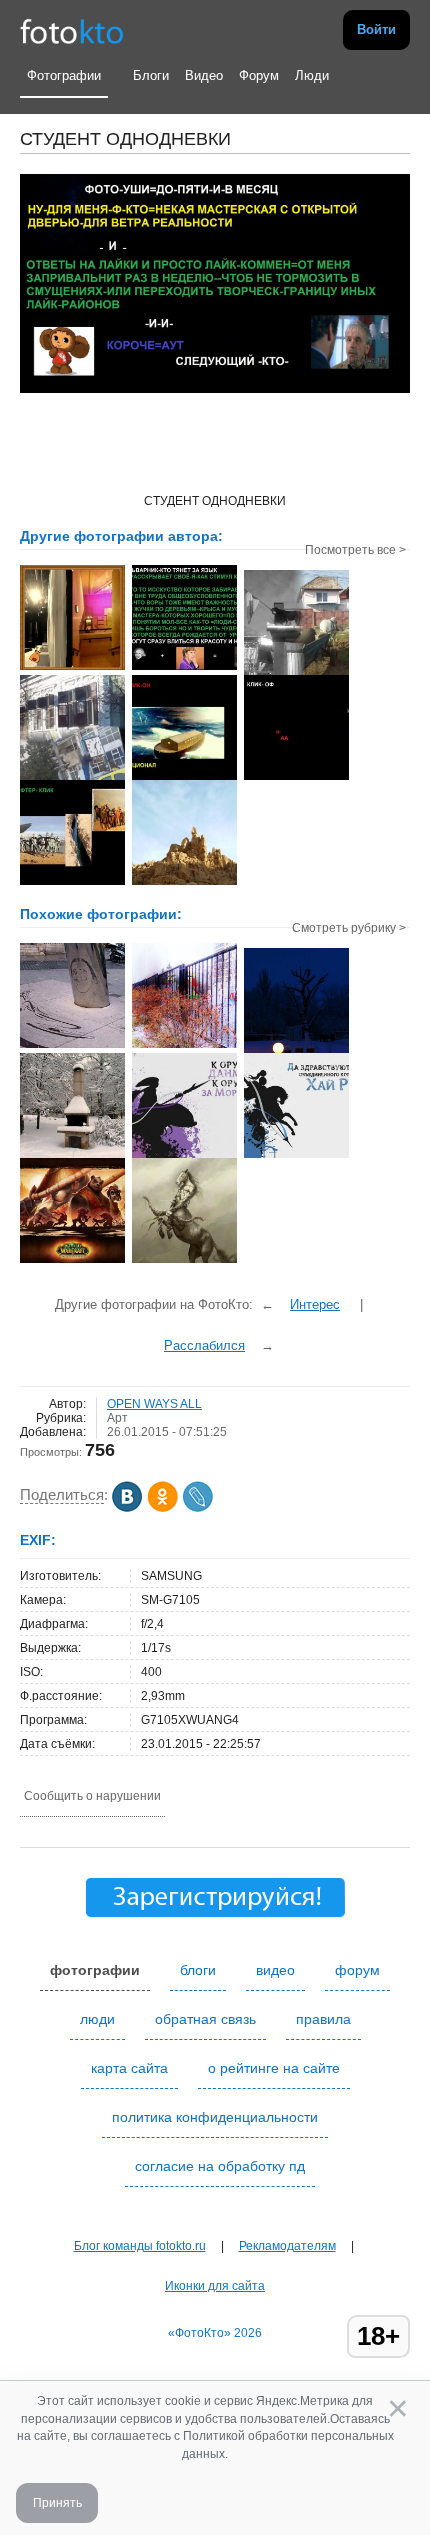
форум (357, 1970)
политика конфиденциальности (215, 2117)
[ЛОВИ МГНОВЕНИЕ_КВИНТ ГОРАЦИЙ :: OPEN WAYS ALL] (72, 668)
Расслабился (204, 1345)
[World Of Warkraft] (72, 1261)
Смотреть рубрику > (349, 928)
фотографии (95, 1970)
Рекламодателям (287, 2246)
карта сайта (129, 2068)
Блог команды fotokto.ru (140, 2246)
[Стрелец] (184, 1261)
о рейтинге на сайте (274, 2068)
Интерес (315, 1304)
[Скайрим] (184, 1156)
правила (323, 2019)
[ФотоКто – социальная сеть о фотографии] (72, 30)
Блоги (151, 75)
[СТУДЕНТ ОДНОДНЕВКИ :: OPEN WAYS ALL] (184, 668)
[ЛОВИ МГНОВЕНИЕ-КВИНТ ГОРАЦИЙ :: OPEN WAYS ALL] (296, 673)
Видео (204, 75)
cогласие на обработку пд (220, 2166)
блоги (198, 1970)
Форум (259, 75)
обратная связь (205, 2019)
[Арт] (72, 1046)
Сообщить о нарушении (92, 1796)
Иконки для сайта (215, 2286)
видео (275, 1970)
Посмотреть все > (355, 550)
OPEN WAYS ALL (154, 1404)
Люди (312, 75)
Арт (117, 1418)
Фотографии (64, 75)
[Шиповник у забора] (184, 1046)
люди (97, 2019)
